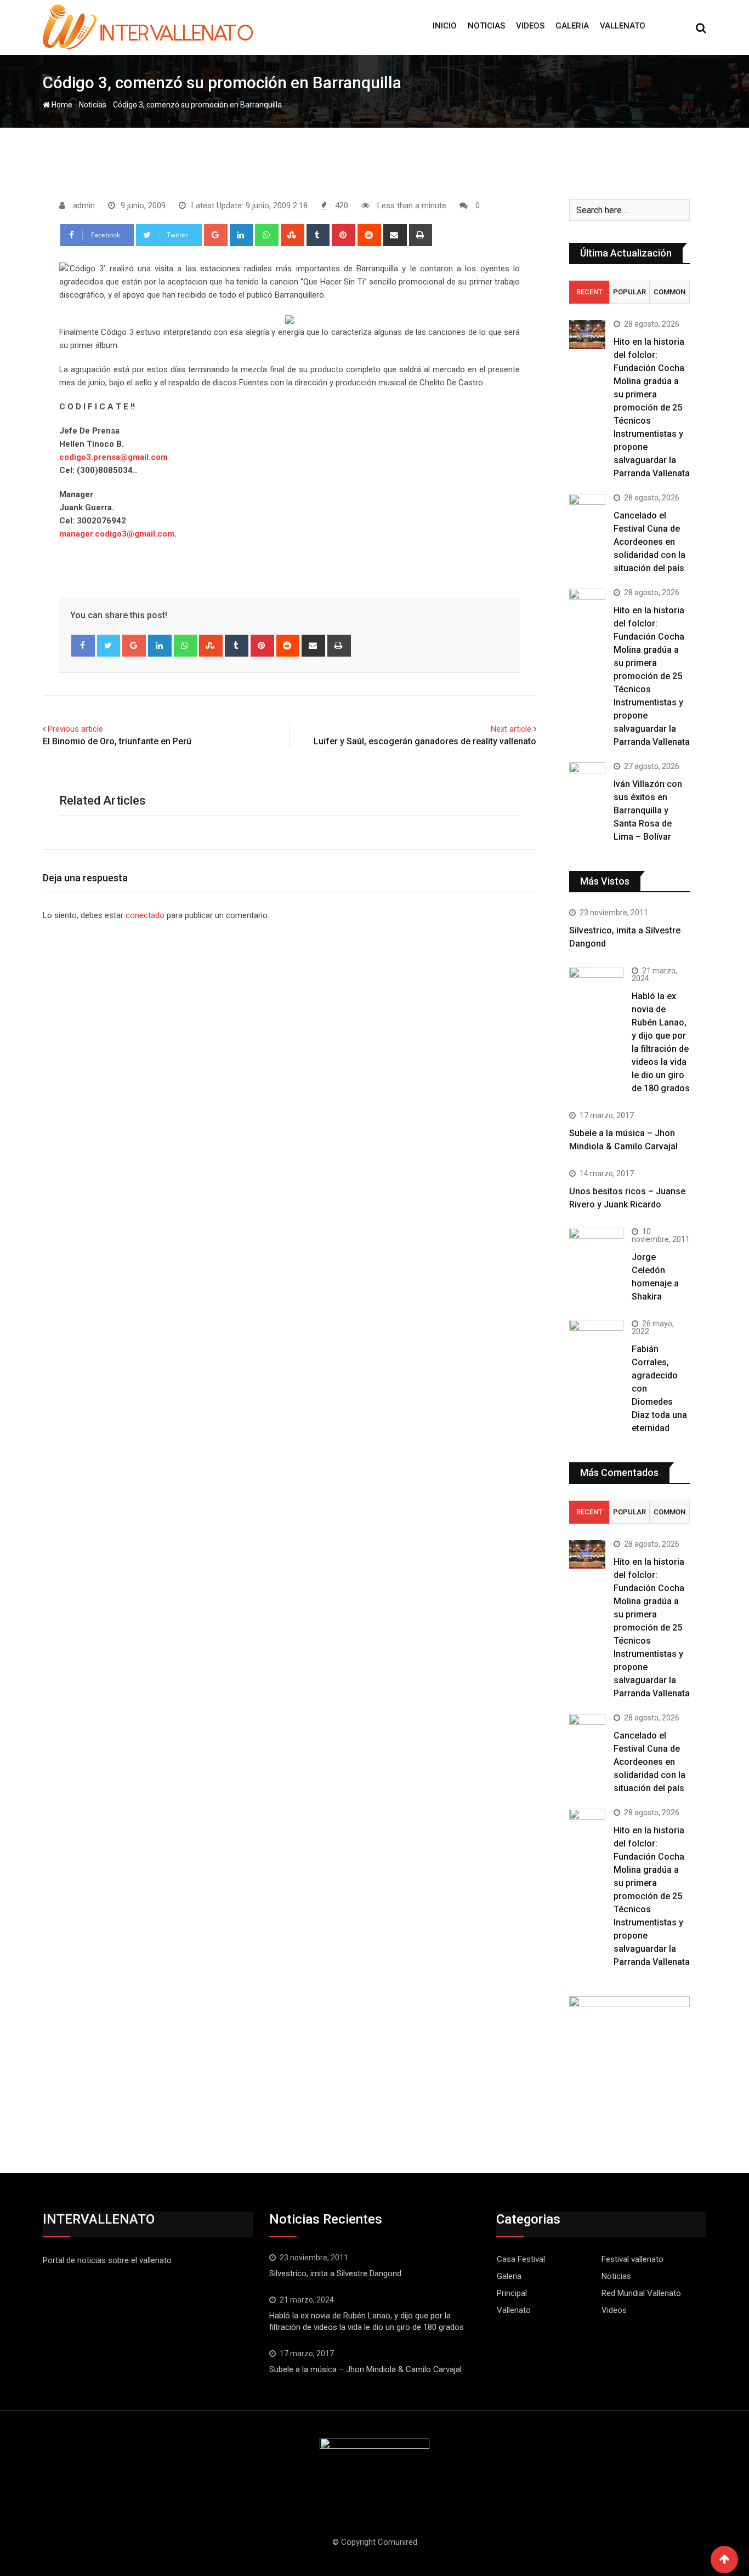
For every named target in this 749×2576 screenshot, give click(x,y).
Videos (530, 26)
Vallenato (623, 26)
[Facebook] (83, 646)
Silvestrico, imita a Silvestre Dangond (335, 2273)
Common (669, 292)
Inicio (445, 26)
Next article (511, 729)
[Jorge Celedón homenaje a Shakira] (596, 1248)
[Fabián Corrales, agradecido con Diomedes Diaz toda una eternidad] (596, 1347)
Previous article (75, 729)
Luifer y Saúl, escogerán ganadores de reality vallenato (425, 741)
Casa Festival (521, 2259)
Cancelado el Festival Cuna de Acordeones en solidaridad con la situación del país (649, 542)
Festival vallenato (632, 2259)
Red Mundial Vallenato (641, 2293)
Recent (589, 292)
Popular (629, 292)
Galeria (572, 26)
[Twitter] (109, 646)
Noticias (486, 26)
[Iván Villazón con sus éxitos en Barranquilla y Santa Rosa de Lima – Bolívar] (587, 777)
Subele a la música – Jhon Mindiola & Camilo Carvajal (365, 2369)
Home (61, 105)
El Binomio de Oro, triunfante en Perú (117, 741)
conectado (145, 915)
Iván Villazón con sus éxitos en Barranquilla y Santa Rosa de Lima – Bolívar (648, 810)
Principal (512, 2293)
